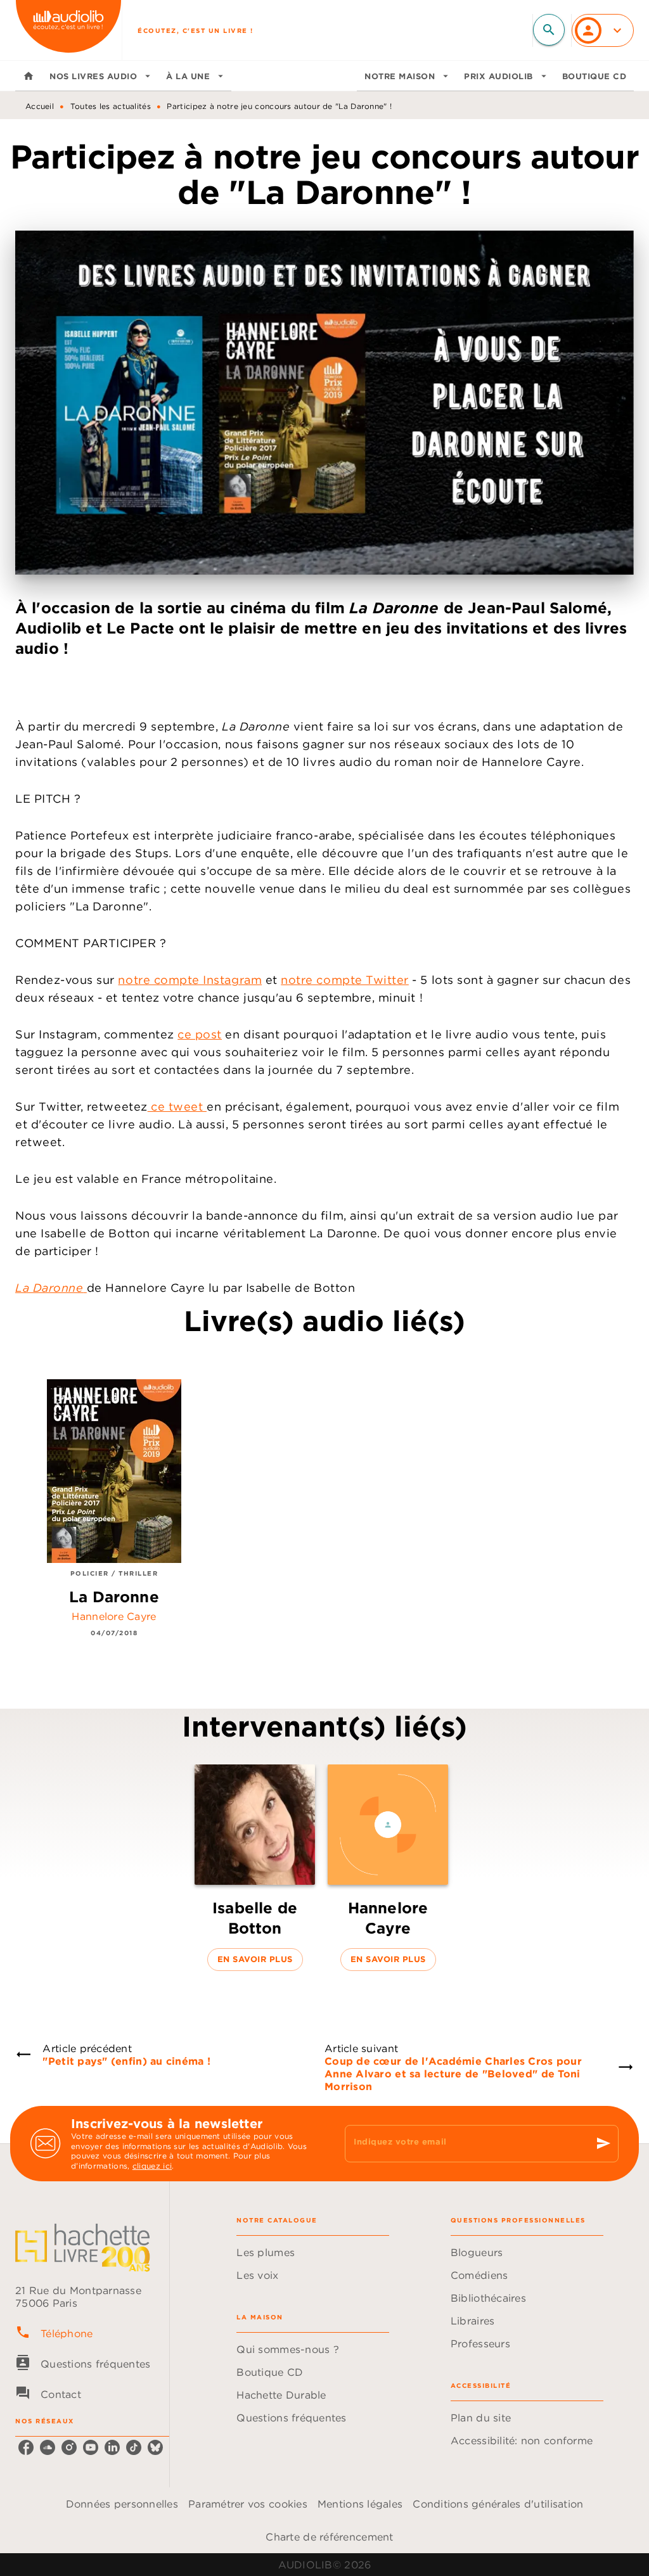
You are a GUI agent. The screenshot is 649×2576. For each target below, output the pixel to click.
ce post (200, 1034)
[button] (255, 1868)
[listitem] (26, 2447)
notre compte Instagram (190, 980)
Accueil (40, 106)
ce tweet (177, 1106)
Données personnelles (122, 2504)
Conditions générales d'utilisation (498, 2504)
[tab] (29, 76)
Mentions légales (360, 2504)
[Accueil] (68, 30)
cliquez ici (152, 2166)
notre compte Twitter (345, 980)
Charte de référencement (329, 2537)
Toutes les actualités (111, 106)
